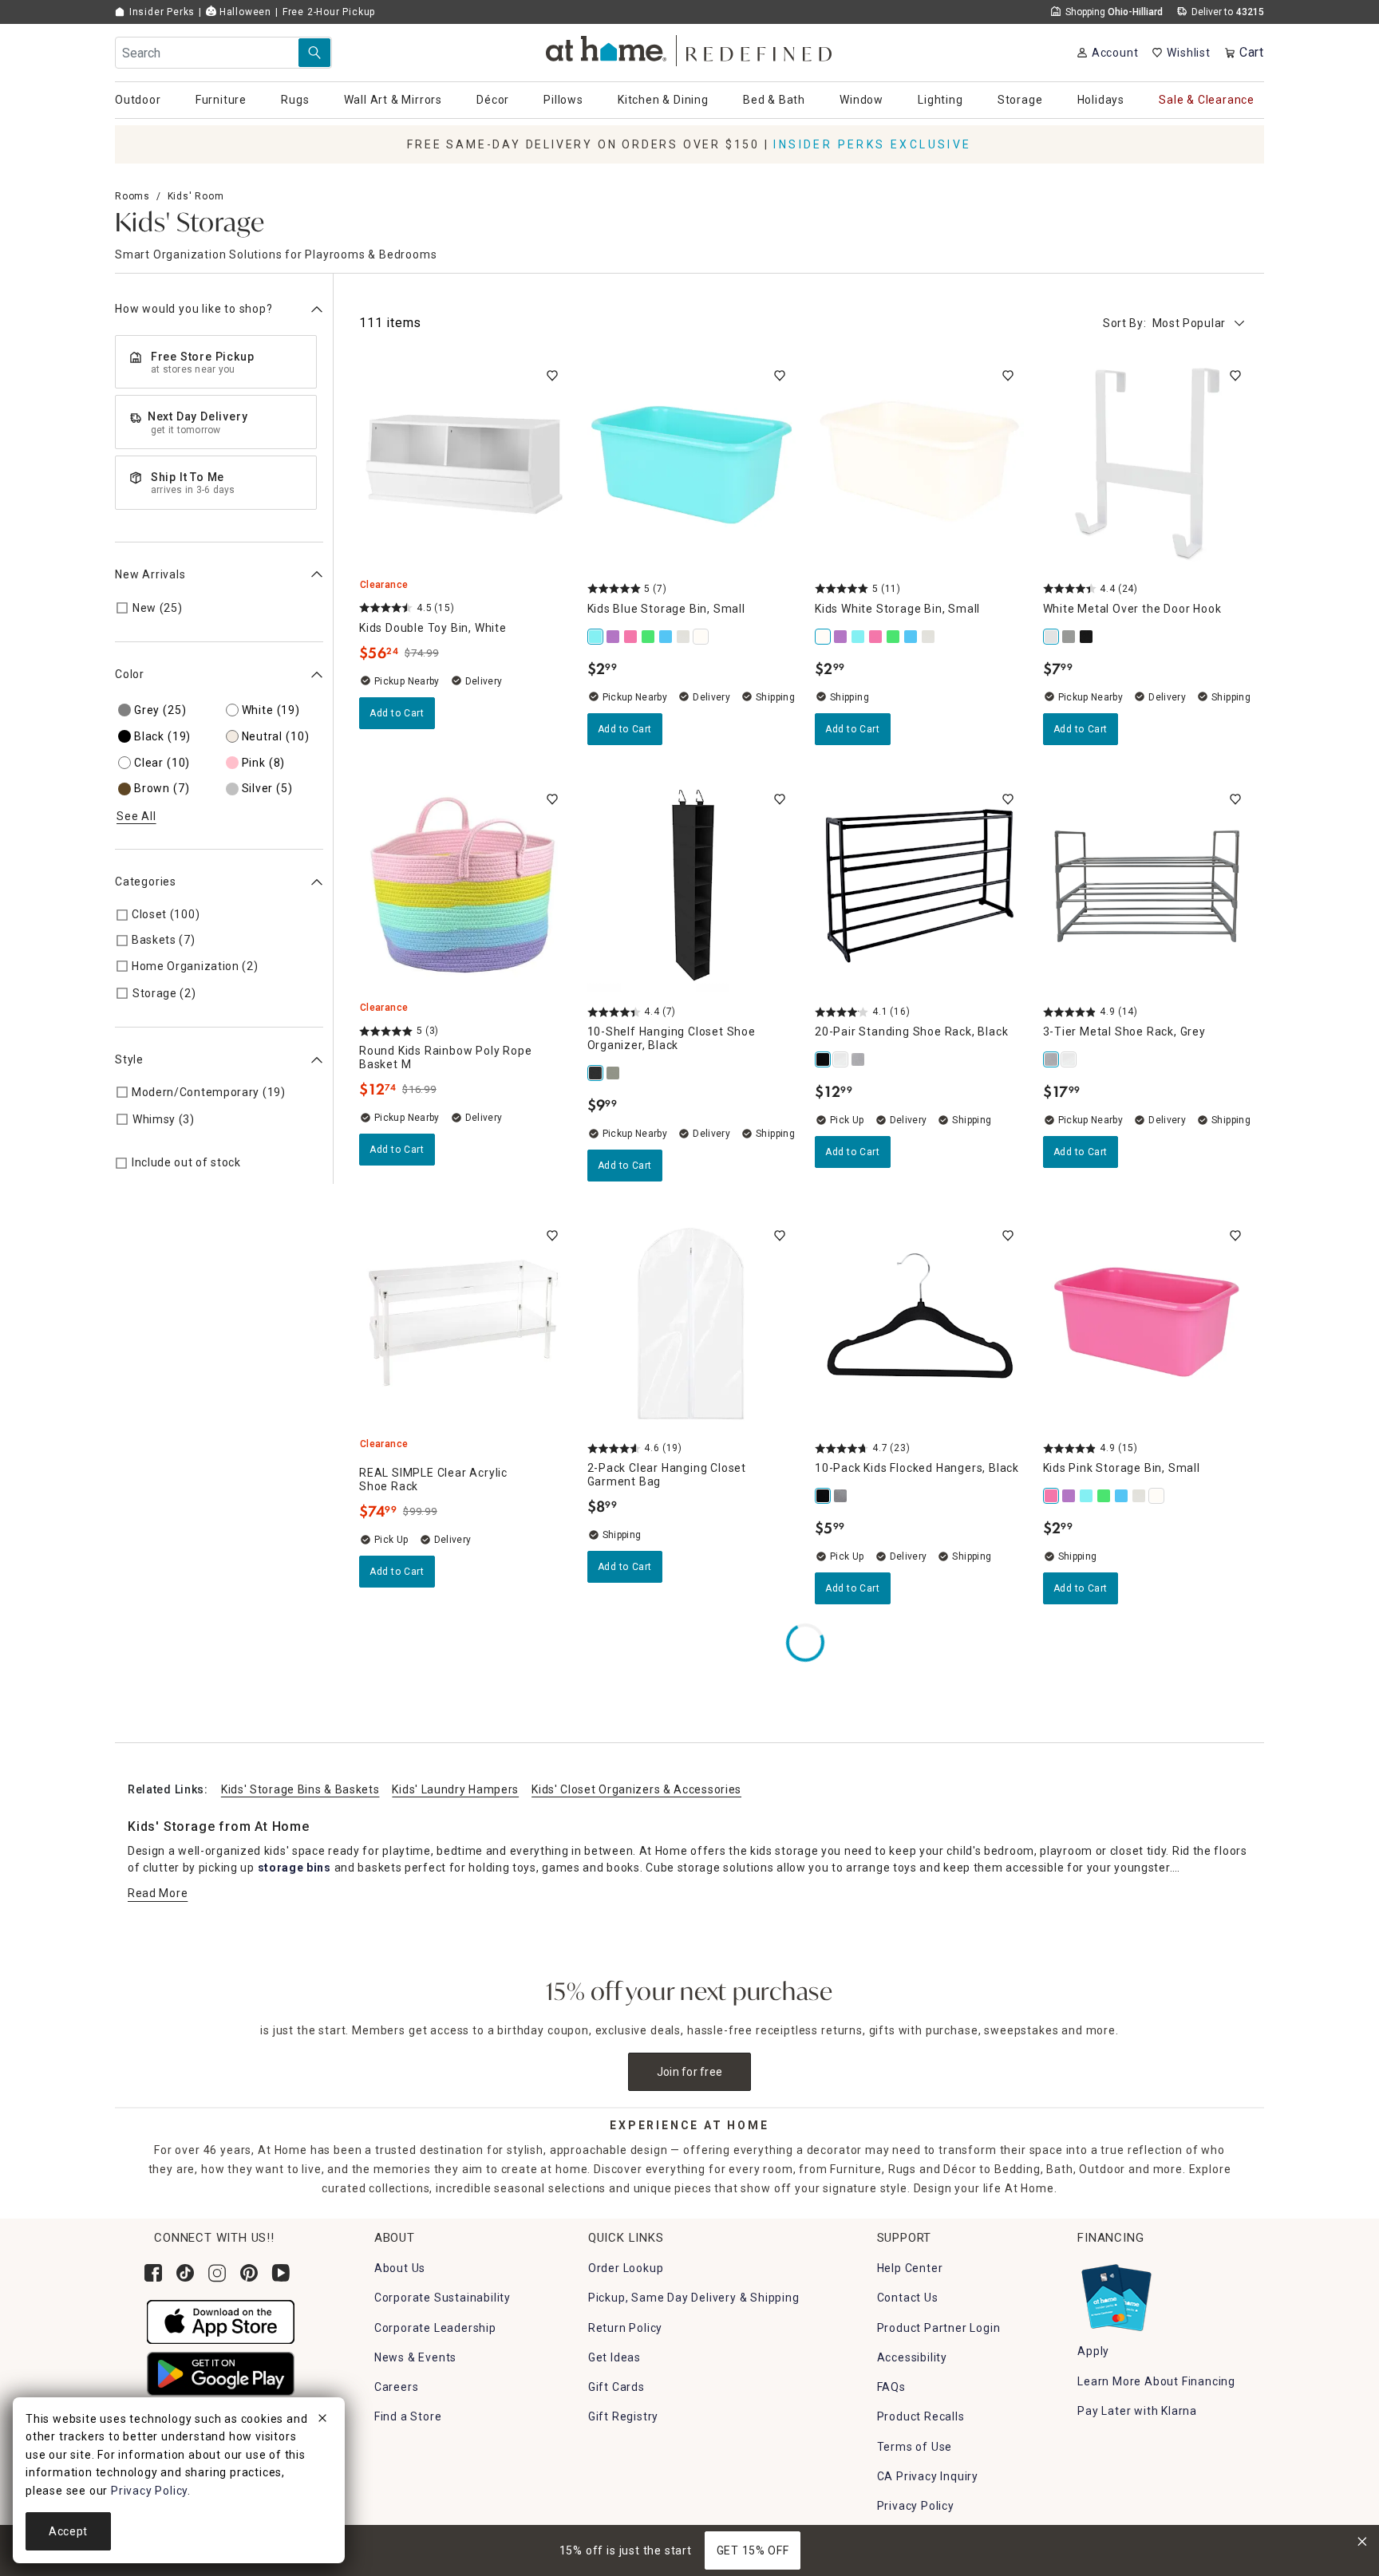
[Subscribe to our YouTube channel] (281, 2273)
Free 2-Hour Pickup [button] (329, 12)
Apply (1093, 2351)
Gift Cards (616, 2387)
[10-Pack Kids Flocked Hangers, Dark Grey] (841, 1496)
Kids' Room (196, 196)
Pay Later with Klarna (1137, 2411)
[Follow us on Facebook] (153, 2273)
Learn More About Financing (1156, 2381)
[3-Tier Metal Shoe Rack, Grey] (1052, 1059)
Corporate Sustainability (443, 2298)
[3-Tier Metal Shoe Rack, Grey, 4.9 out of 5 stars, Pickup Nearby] (1148, 888)
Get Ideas (614, 2357)
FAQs (891, 2387)
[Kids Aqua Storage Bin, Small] (666, 637)
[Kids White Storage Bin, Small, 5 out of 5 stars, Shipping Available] (919, 464)
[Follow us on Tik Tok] (185, 2273)
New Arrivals (150, 574)
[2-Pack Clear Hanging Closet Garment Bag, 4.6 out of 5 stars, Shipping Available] (692, 1324)
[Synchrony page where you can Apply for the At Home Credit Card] (1115, 2294)
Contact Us (908, 2298)
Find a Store (408, 2416)
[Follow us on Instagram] (217, 2273)
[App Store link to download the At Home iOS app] (221, 2322)
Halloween (244, 12)
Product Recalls (921, 2416)
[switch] (552, 376)
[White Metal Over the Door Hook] (1052, 637)
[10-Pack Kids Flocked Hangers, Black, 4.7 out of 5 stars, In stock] (919, 1324)
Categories (146, 882)
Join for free (690, 2072)
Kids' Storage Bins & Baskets (300, 1789)
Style (129, 1059)
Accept (68, 2531)
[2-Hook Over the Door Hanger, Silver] (1069, 637)
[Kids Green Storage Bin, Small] (649, 637)
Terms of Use (915, 2447)
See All (136, 816)
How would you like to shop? (194, 309)
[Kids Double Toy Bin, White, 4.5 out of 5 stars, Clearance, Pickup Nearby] (464, 464)
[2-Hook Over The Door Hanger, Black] (1087, 637)
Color (130, 674)
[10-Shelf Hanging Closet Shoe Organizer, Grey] (614, 1073)
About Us (400, 2268)
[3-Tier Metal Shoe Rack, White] (1069, 1059)
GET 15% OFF (753, 2550)
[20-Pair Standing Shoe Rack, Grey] (859, 1059)
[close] (322, 2420)
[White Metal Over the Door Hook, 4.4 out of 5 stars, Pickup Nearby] (1148, 464)
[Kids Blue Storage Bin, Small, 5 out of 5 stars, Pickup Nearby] (692, 464)
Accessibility (912, 2357)
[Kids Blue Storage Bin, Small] (596, 637)
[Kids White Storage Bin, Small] (701, 637)
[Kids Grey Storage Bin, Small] (684, 637)
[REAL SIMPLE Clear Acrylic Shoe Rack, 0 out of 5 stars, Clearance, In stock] (464, 1324)
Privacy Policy (916, 2506)
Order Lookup (626, 2268)
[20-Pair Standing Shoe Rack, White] (841, 1059)
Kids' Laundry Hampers (455, 1789)
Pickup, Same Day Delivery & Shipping (694, 2298)
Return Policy (625, 2328)
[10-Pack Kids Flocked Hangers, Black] (824, 1496)
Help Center (910, 2268)
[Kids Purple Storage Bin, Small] (614, 637)
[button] (690, 48)
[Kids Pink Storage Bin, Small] (631, 637)
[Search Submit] (314, 53)
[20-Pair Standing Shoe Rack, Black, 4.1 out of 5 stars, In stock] (919, 888)
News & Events (415, 2357)
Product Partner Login (939, 2328)
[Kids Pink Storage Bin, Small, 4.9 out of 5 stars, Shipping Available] (1148, 1324)
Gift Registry (623, 2416)
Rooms (132, 196)
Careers (397, 2387)
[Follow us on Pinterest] (249, 2273)
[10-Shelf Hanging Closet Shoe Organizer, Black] (596, 1073)
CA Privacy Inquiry (928, 2476)
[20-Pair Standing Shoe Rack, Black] (824, 1059)
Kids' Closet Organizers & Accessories (636, 1789)
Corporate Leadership (435, 2328)
